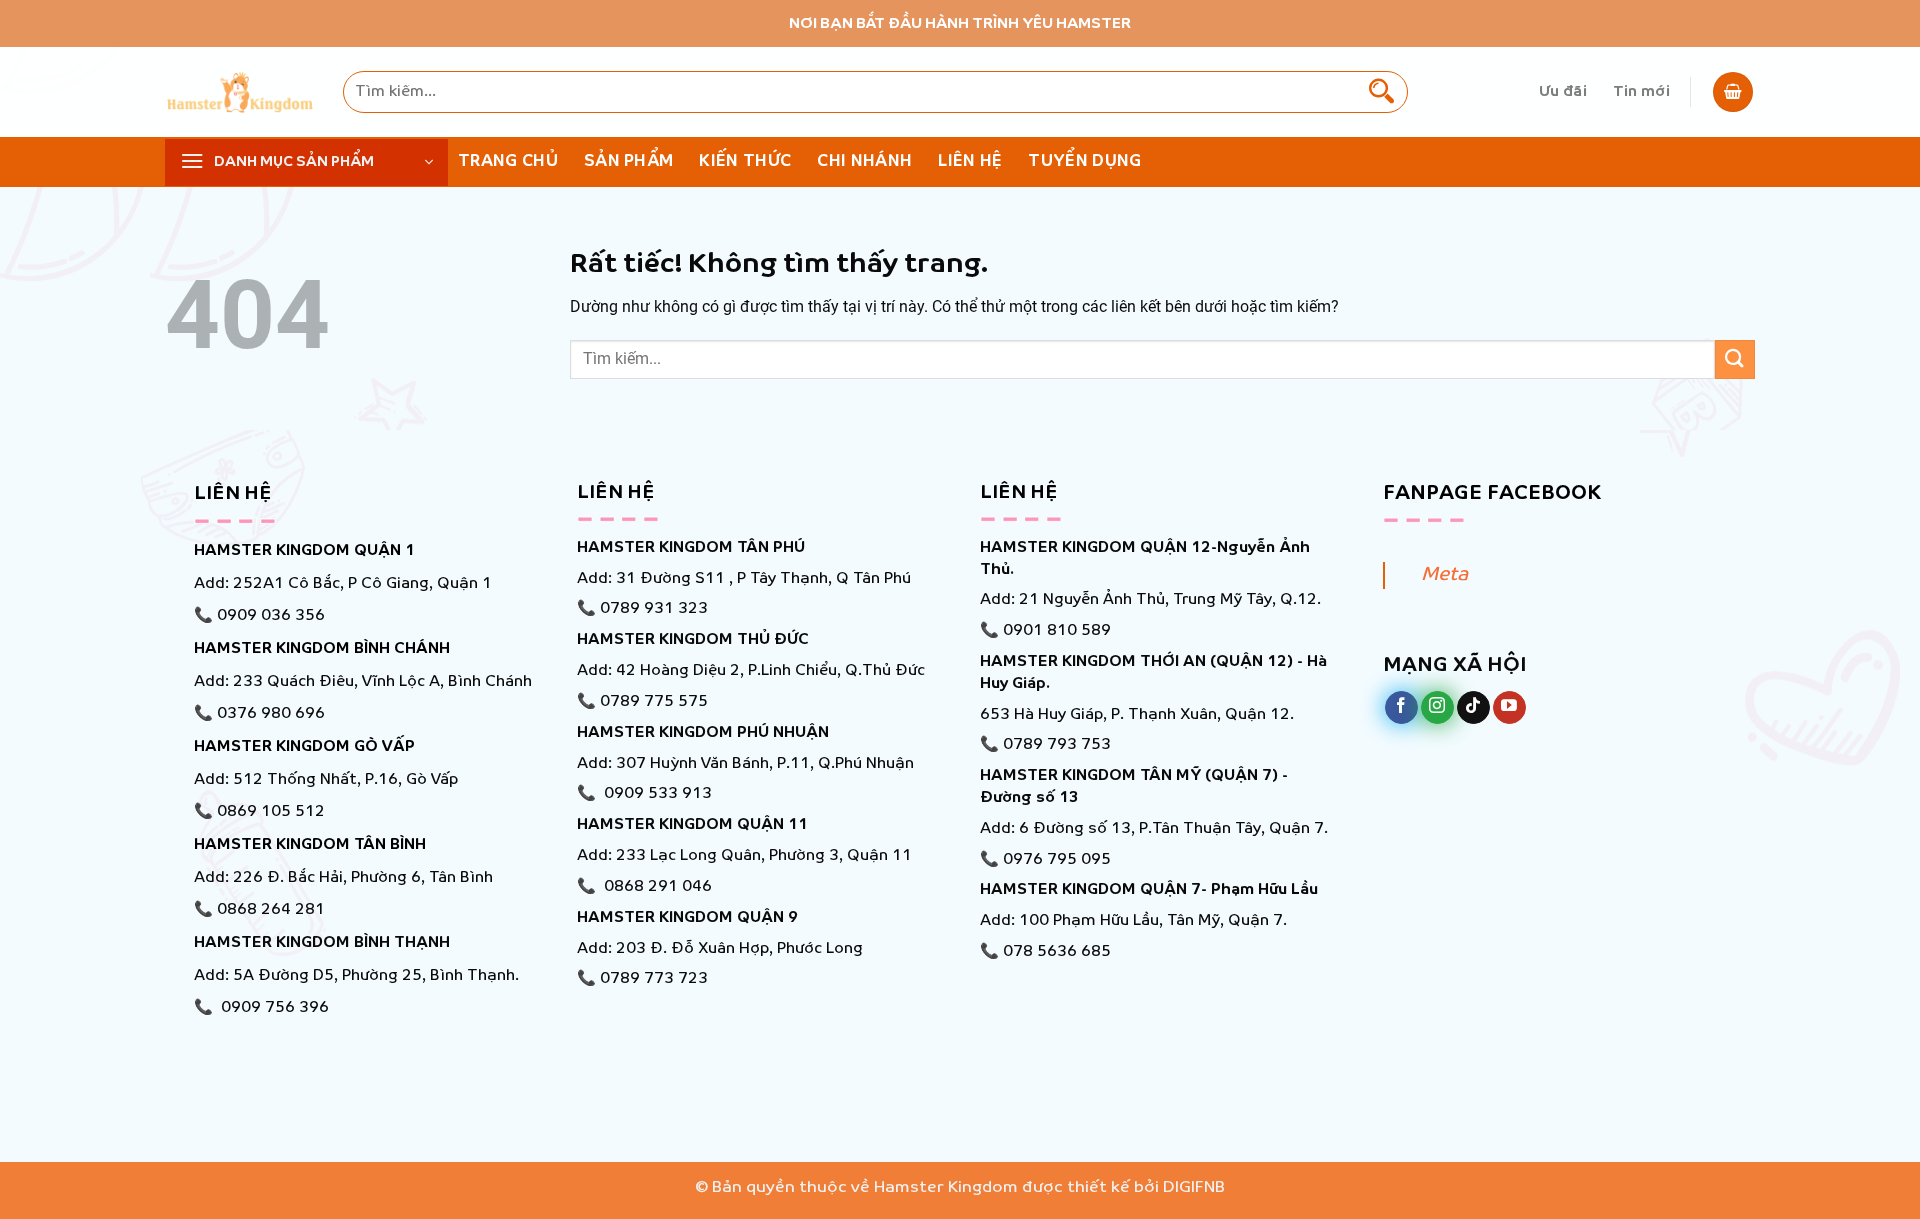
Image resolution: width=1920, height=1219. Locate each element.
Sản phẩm (629, 161)
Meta (1444, 575)
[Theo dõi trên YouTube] (1509, 708)
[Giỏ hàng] (1733, 92)
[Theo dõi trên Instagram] (1437, 708)
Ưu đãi (1563, 92)
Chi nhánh (864, 161)
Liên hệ (970, 161)
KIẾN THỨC (745, 161)
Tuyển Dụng (1084, 161)
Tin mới (1641, 92)
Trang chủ (508, 161)
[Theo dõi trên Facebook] (1401, 708)
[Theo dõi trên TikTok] (1473, 708)
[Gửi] (1382, 92)
